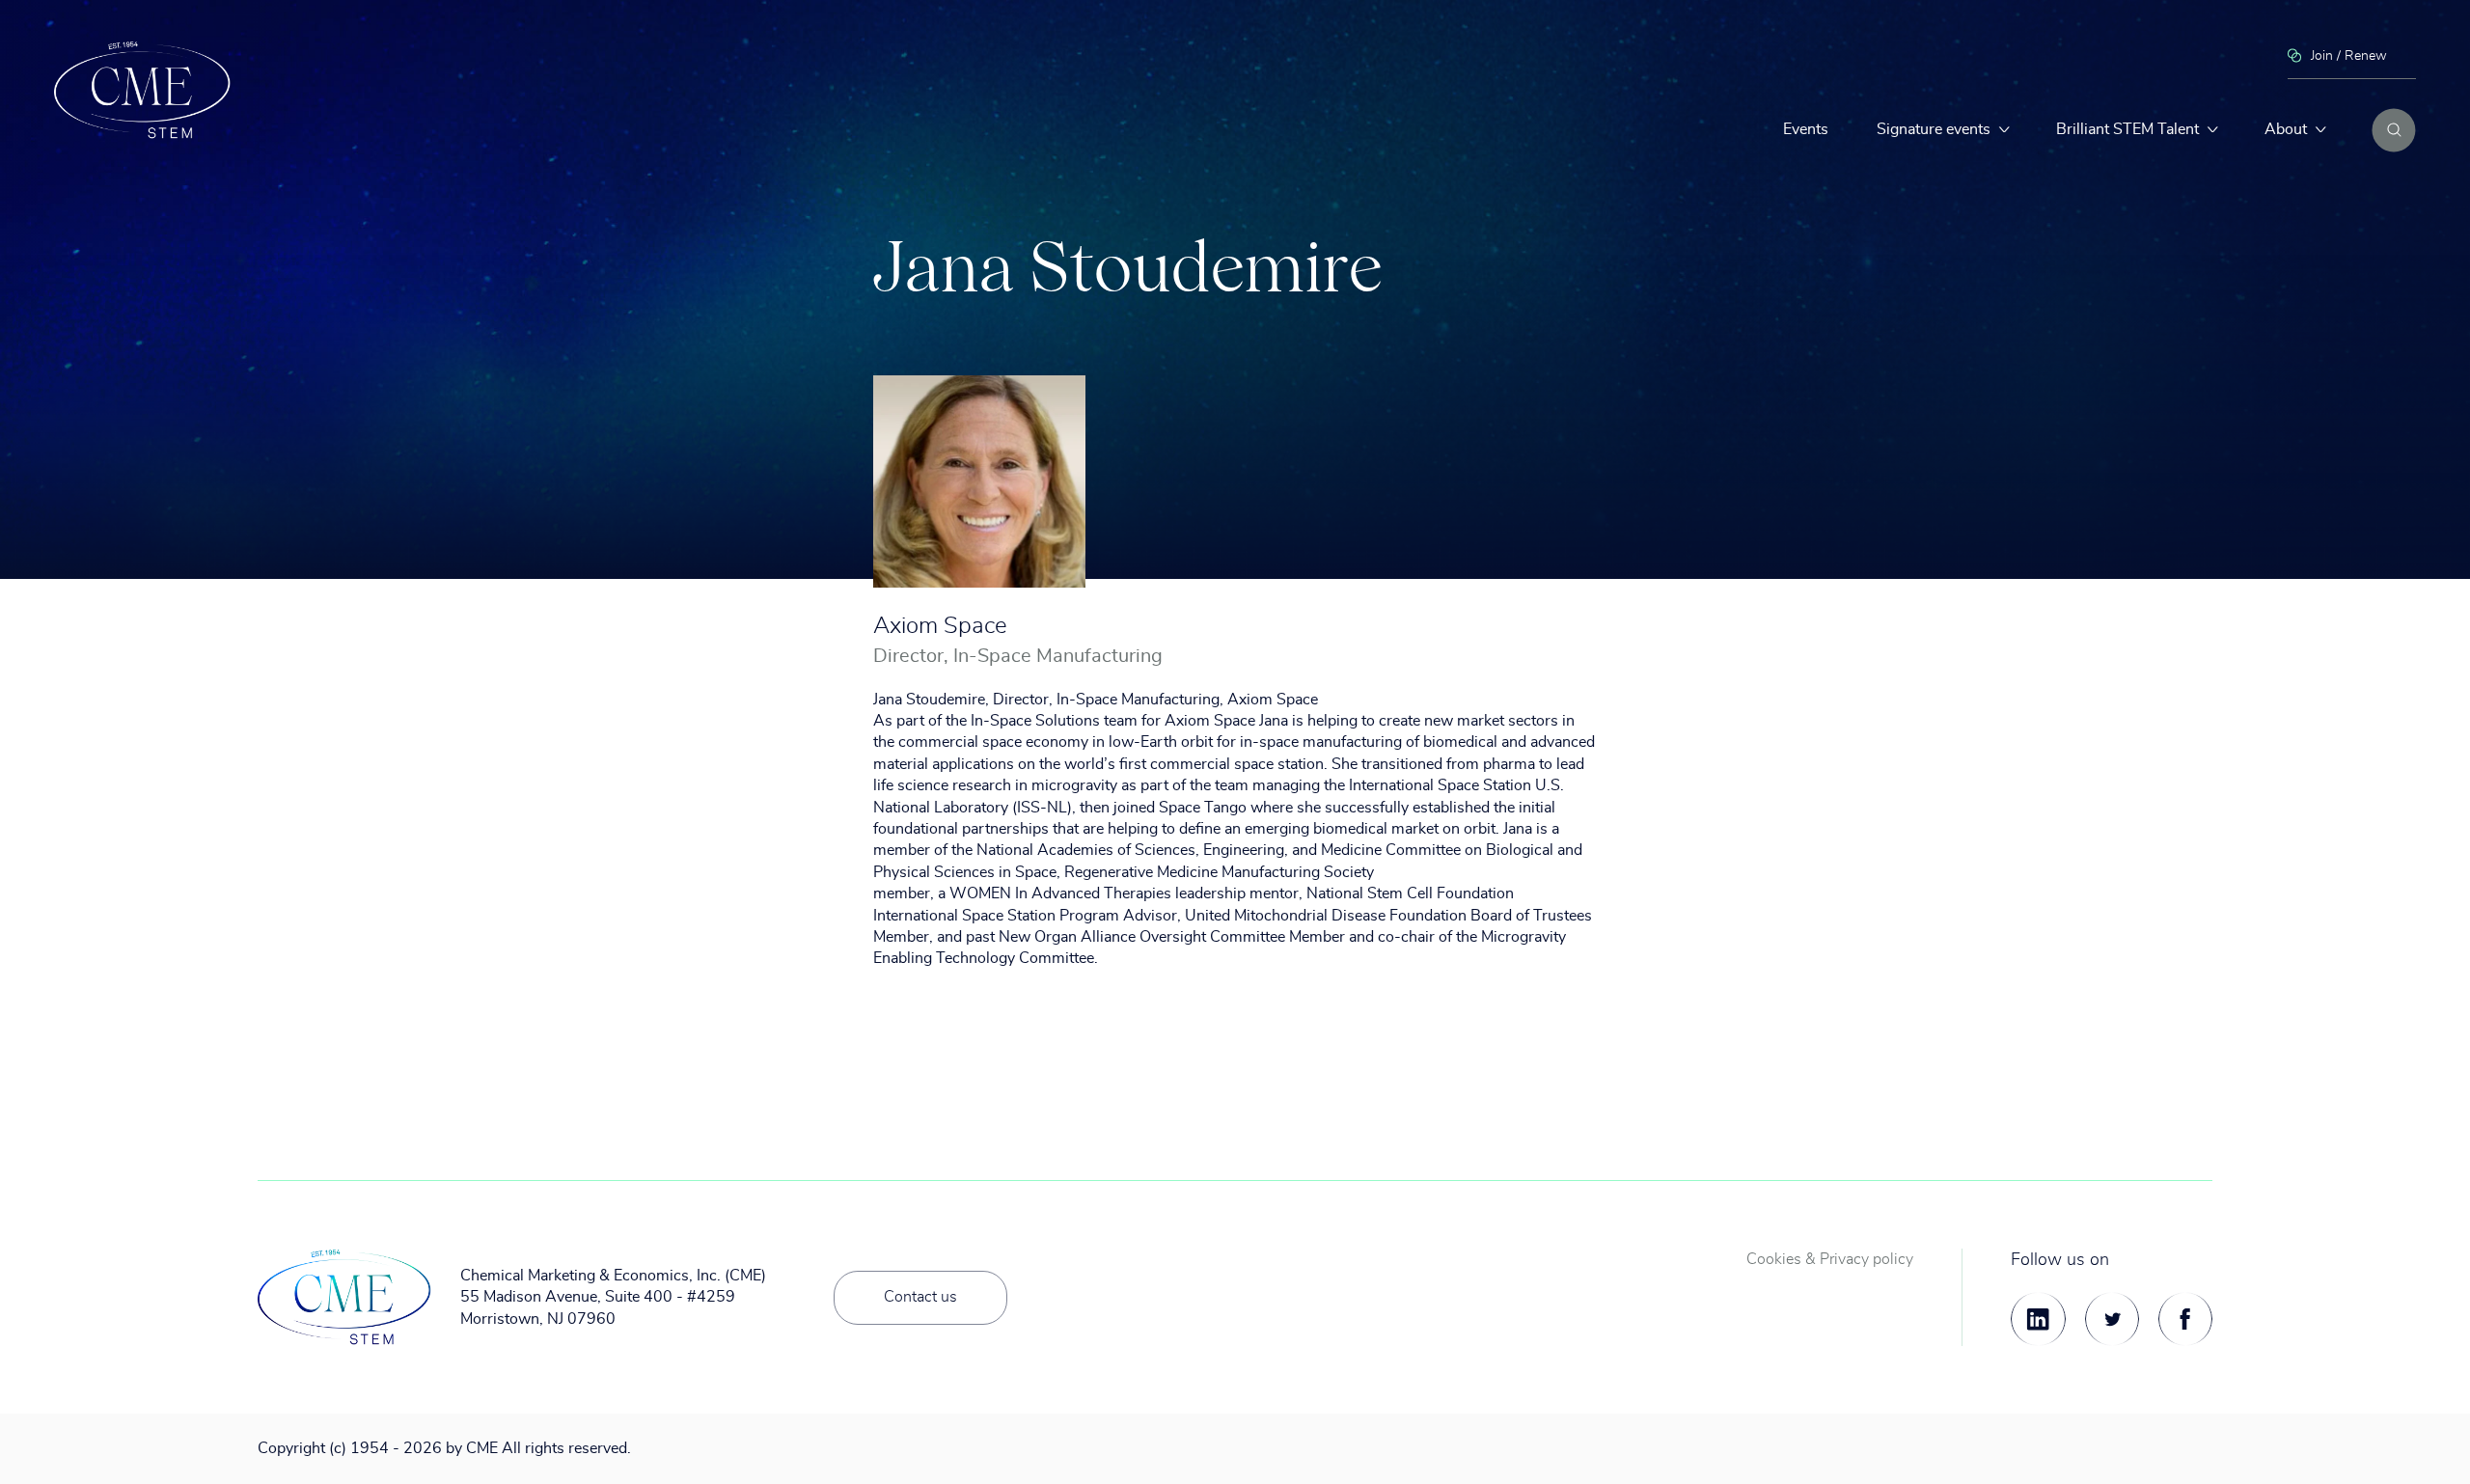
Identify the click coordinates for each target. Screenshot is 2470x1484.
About (2286, 129)
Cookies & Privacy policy (1830, 1259)
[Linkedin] (2038, 1319)
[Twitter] (2112, 1319)
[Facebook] (2185, 1319)
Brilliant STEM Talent (2127, 129)
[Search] (2394, 130)
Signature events (1934, 129)
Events (1806, 129)
